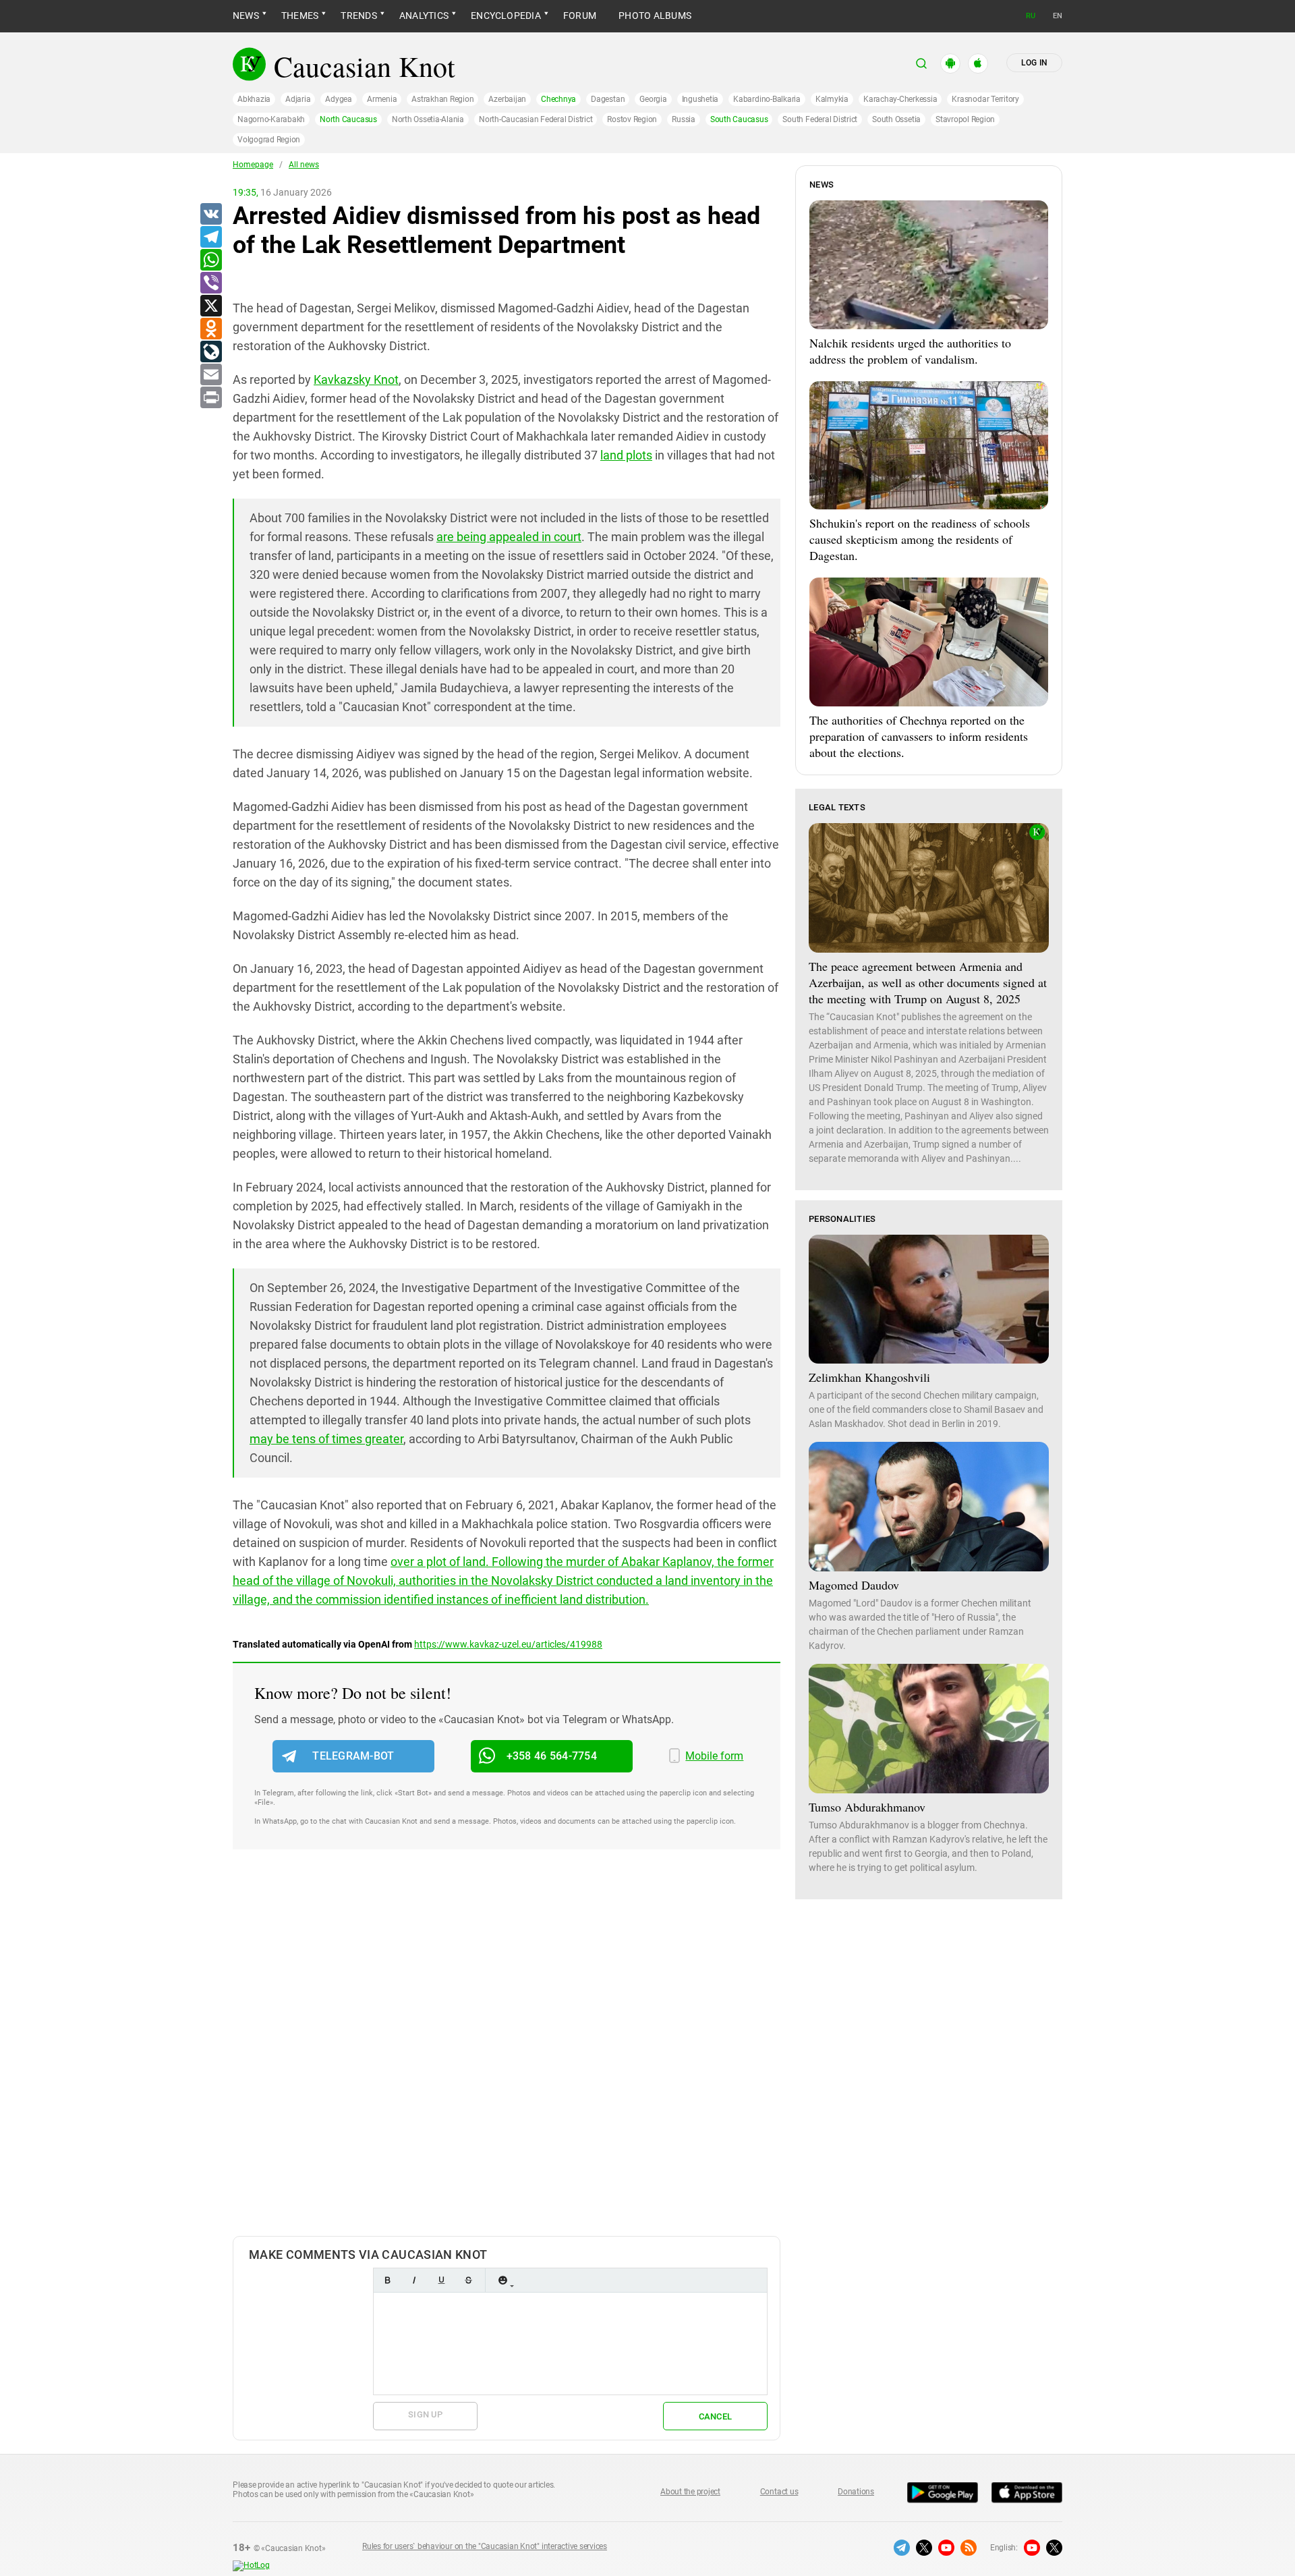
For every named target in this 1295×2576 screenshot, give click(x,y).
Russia (684, 119)
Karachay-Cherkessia (900, 99)
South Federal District (820, 119)
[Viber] (210, 283)
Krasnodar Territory (985, 99)
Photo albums (655, 16)
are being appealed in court (509, 537)
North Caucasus (348, 119)
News (246, 16)
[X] (210, 306)
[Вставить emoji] (502, 2280)
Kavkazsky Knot (356, 380)
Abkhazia (254, 99)
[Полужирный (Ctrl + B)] (387, 2280)
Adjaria (298, 99)
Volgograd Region (269, 140)
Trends (358, 16)
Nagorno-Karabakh (271, 119)
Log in (1034, 63)
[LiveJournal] (210, 352)
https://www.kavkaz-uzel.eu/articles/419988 (508, 1644)
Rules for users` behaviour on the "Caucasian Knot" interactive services (485, 2546)
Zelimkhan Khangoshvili (869, 1377)
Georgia (653, 99)
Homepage (253, 165)
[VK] (210, 215)
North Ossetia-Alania (428, 119)
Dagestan (608, 99)
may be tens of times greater (326, 1439)
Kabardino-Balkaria (767, 99)
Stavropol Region (965, 119)
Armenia (382, 99)
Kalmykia (832, 99)
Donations (856, 2492)
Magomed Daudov (854, 1585)
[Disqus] (507, 2056)
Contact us (779, 2492)
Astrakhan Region (442, 99)
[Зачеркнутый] (468, 2280)
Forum (580, 16)
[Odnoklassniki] (210, 329)
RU (1031, 16)
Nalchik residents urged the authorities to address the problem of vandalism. (910, 351)
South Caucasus (739, 119)
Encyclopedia (506, 16)
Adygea (339, 99)
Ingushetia (700, 99)
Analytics (424, 16)
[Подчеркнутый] (441, 2280)
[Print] (210, 398)
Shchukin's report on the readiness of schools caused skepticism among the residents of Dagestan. (920, 539)
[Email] (210, 375)
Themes (300, 16)
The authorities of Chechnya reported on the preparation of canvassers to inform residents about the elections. (919, 736)
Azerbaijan (507, 99)
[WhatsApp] (210, 260)
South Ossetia (896, 119)
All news (304, 165)
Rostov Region (632, 119)
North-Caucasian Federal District (536, 119)
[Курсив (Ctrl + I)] (414, 2280)
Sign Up (425, 2414)
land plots (626, 455)
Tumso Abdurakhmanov (867, 1807)
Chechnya (558, 99)
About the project (690, 2492)
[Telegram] (210, 237)
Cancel (716, 2416)
